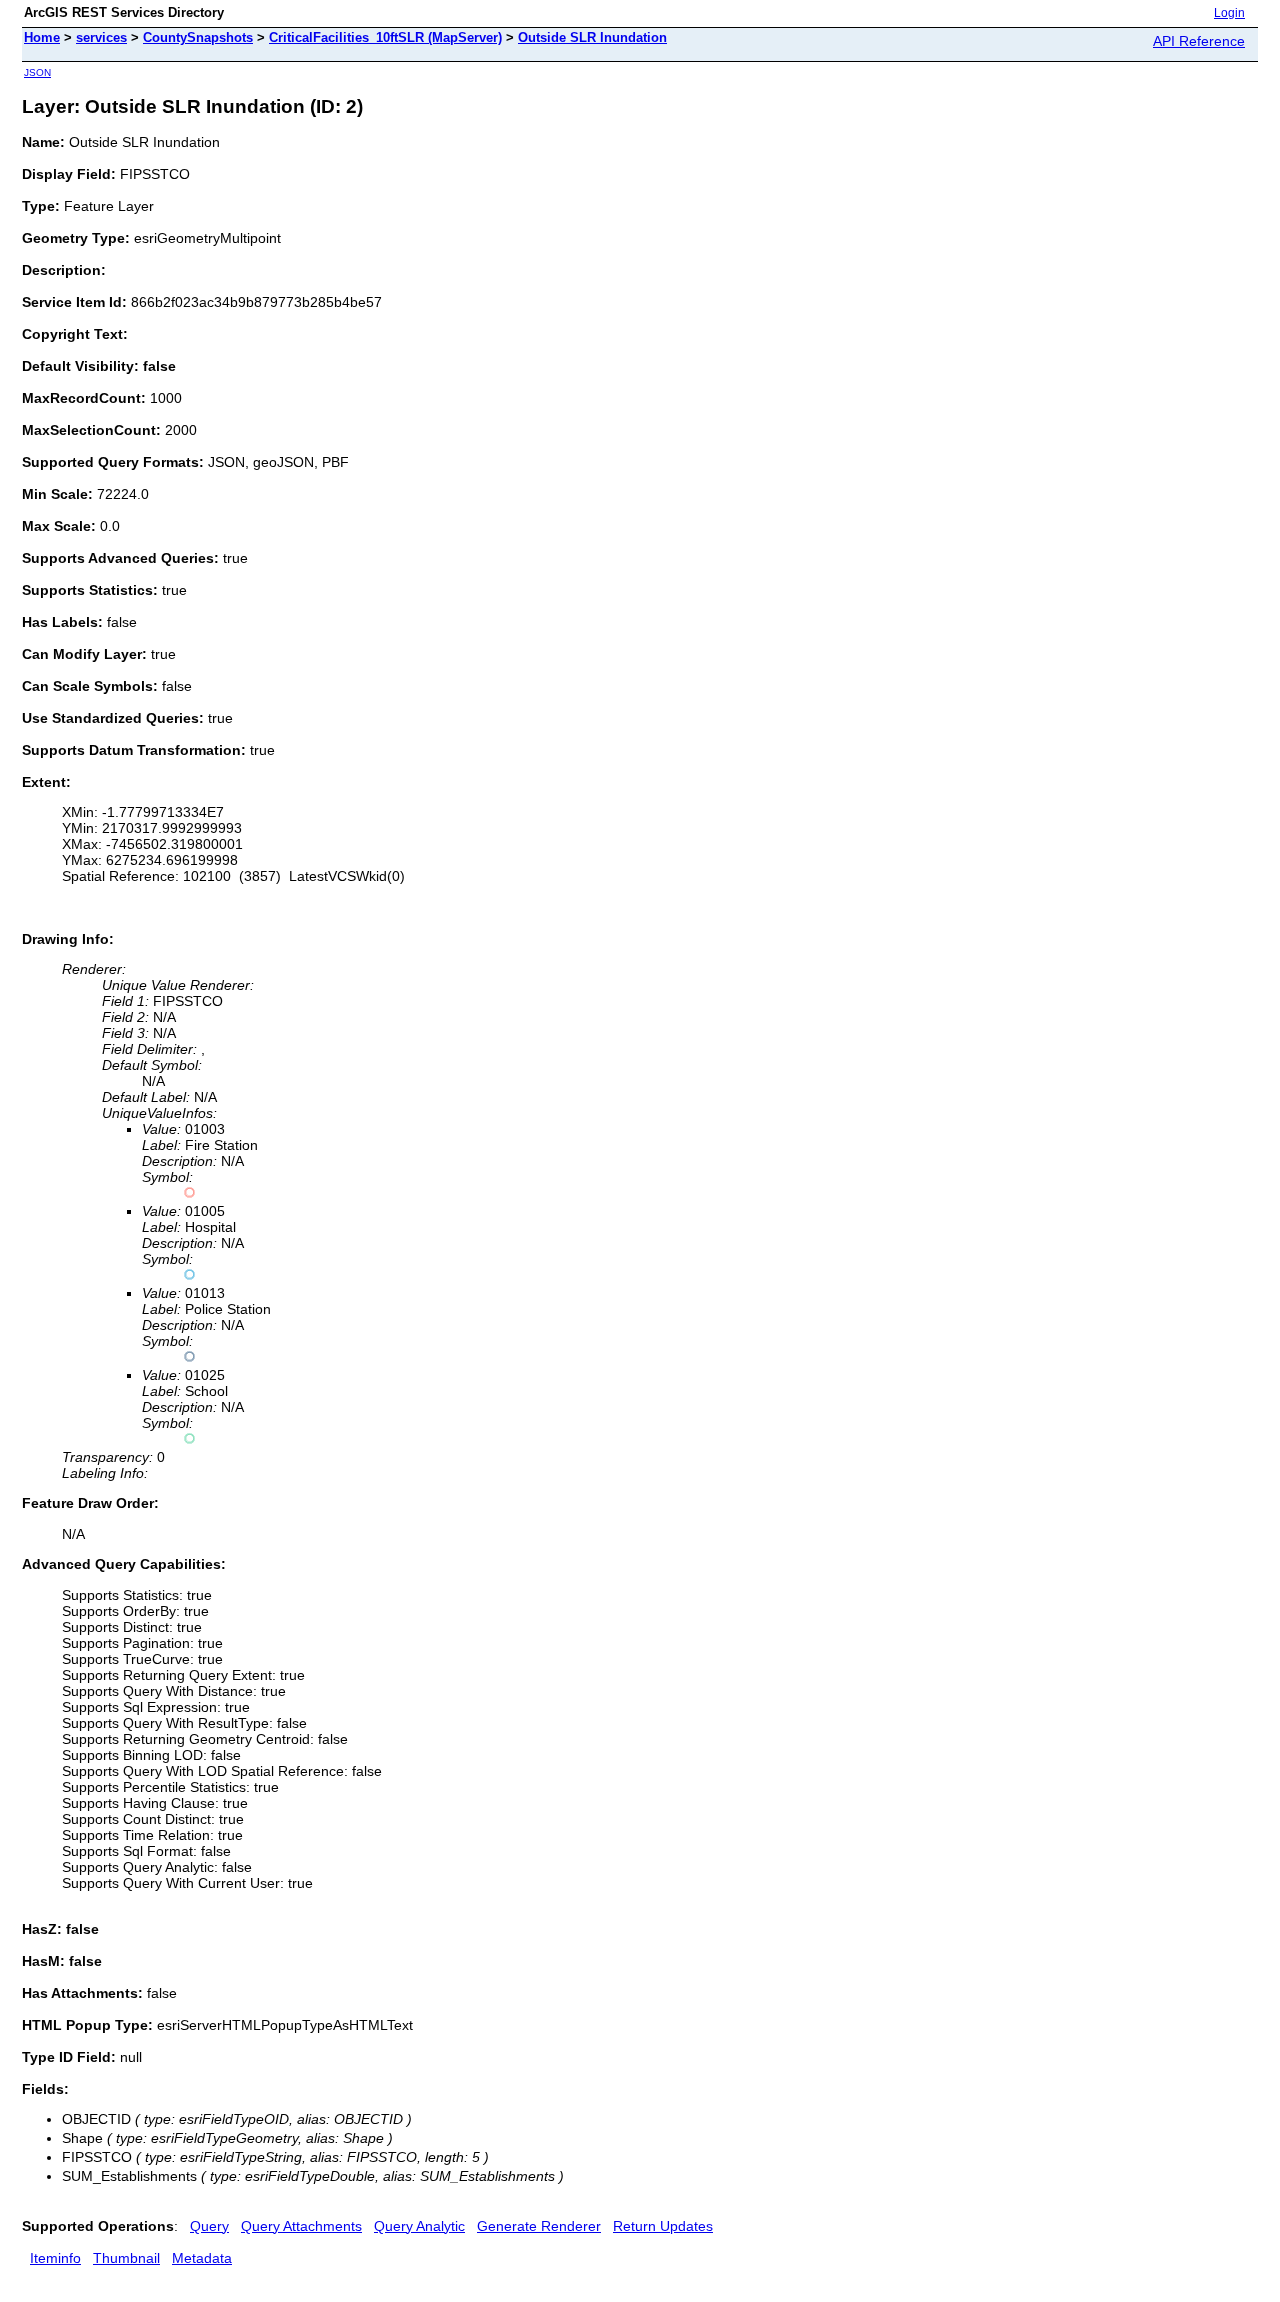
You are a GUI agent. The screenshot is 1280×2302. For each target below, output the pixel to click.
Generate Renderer (539, 2226)
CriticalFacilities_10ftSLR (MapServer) (385, 37)
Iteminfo (55, 2258)
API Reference (1199, 41)
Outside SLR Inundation (592, 37)
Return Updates (663, 2226)
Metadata (202, 2258)
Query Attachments (301, 2226)
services (101, 37)
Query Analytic (419, 2226)
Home (42, 37)
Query (209, 2226)
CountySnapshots (198, 37)
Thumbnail (126, 2258)
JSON (37, 72)
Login (1229, 13)
